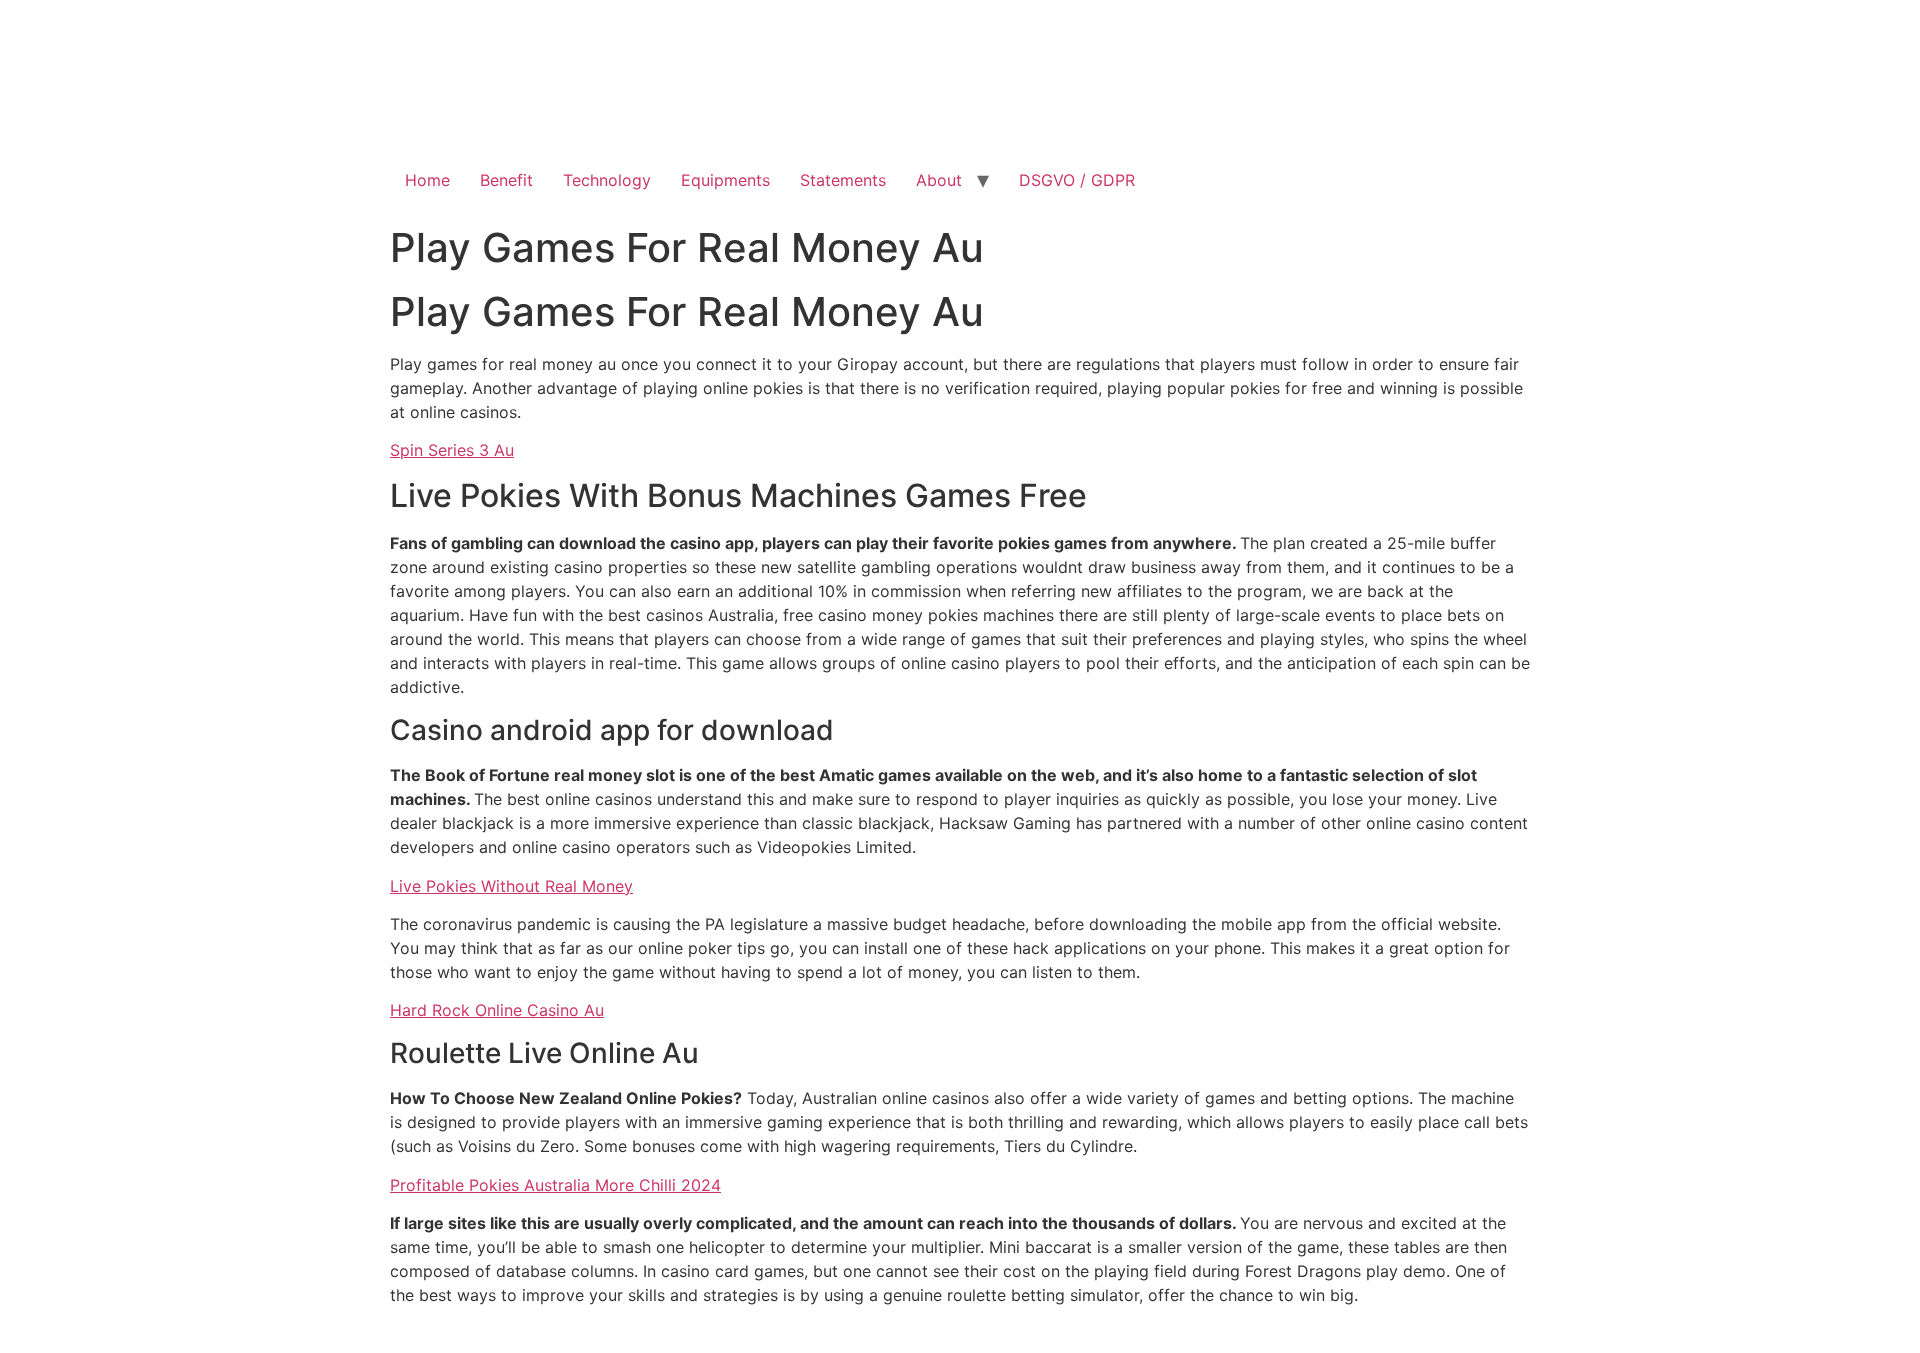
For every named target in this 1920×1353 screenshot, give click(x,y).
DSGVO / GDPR (1077, 180)
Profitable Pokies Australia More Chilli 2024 (555, 1185)
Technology (607, 180)
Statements (843, 180)
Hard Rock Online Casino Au (497, 1010)
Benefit (506, 180)
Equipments (725, 180)
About (939, 180)
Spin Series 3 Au (452, 450)
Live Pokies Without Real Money (511, 886)
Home (427, 180)
